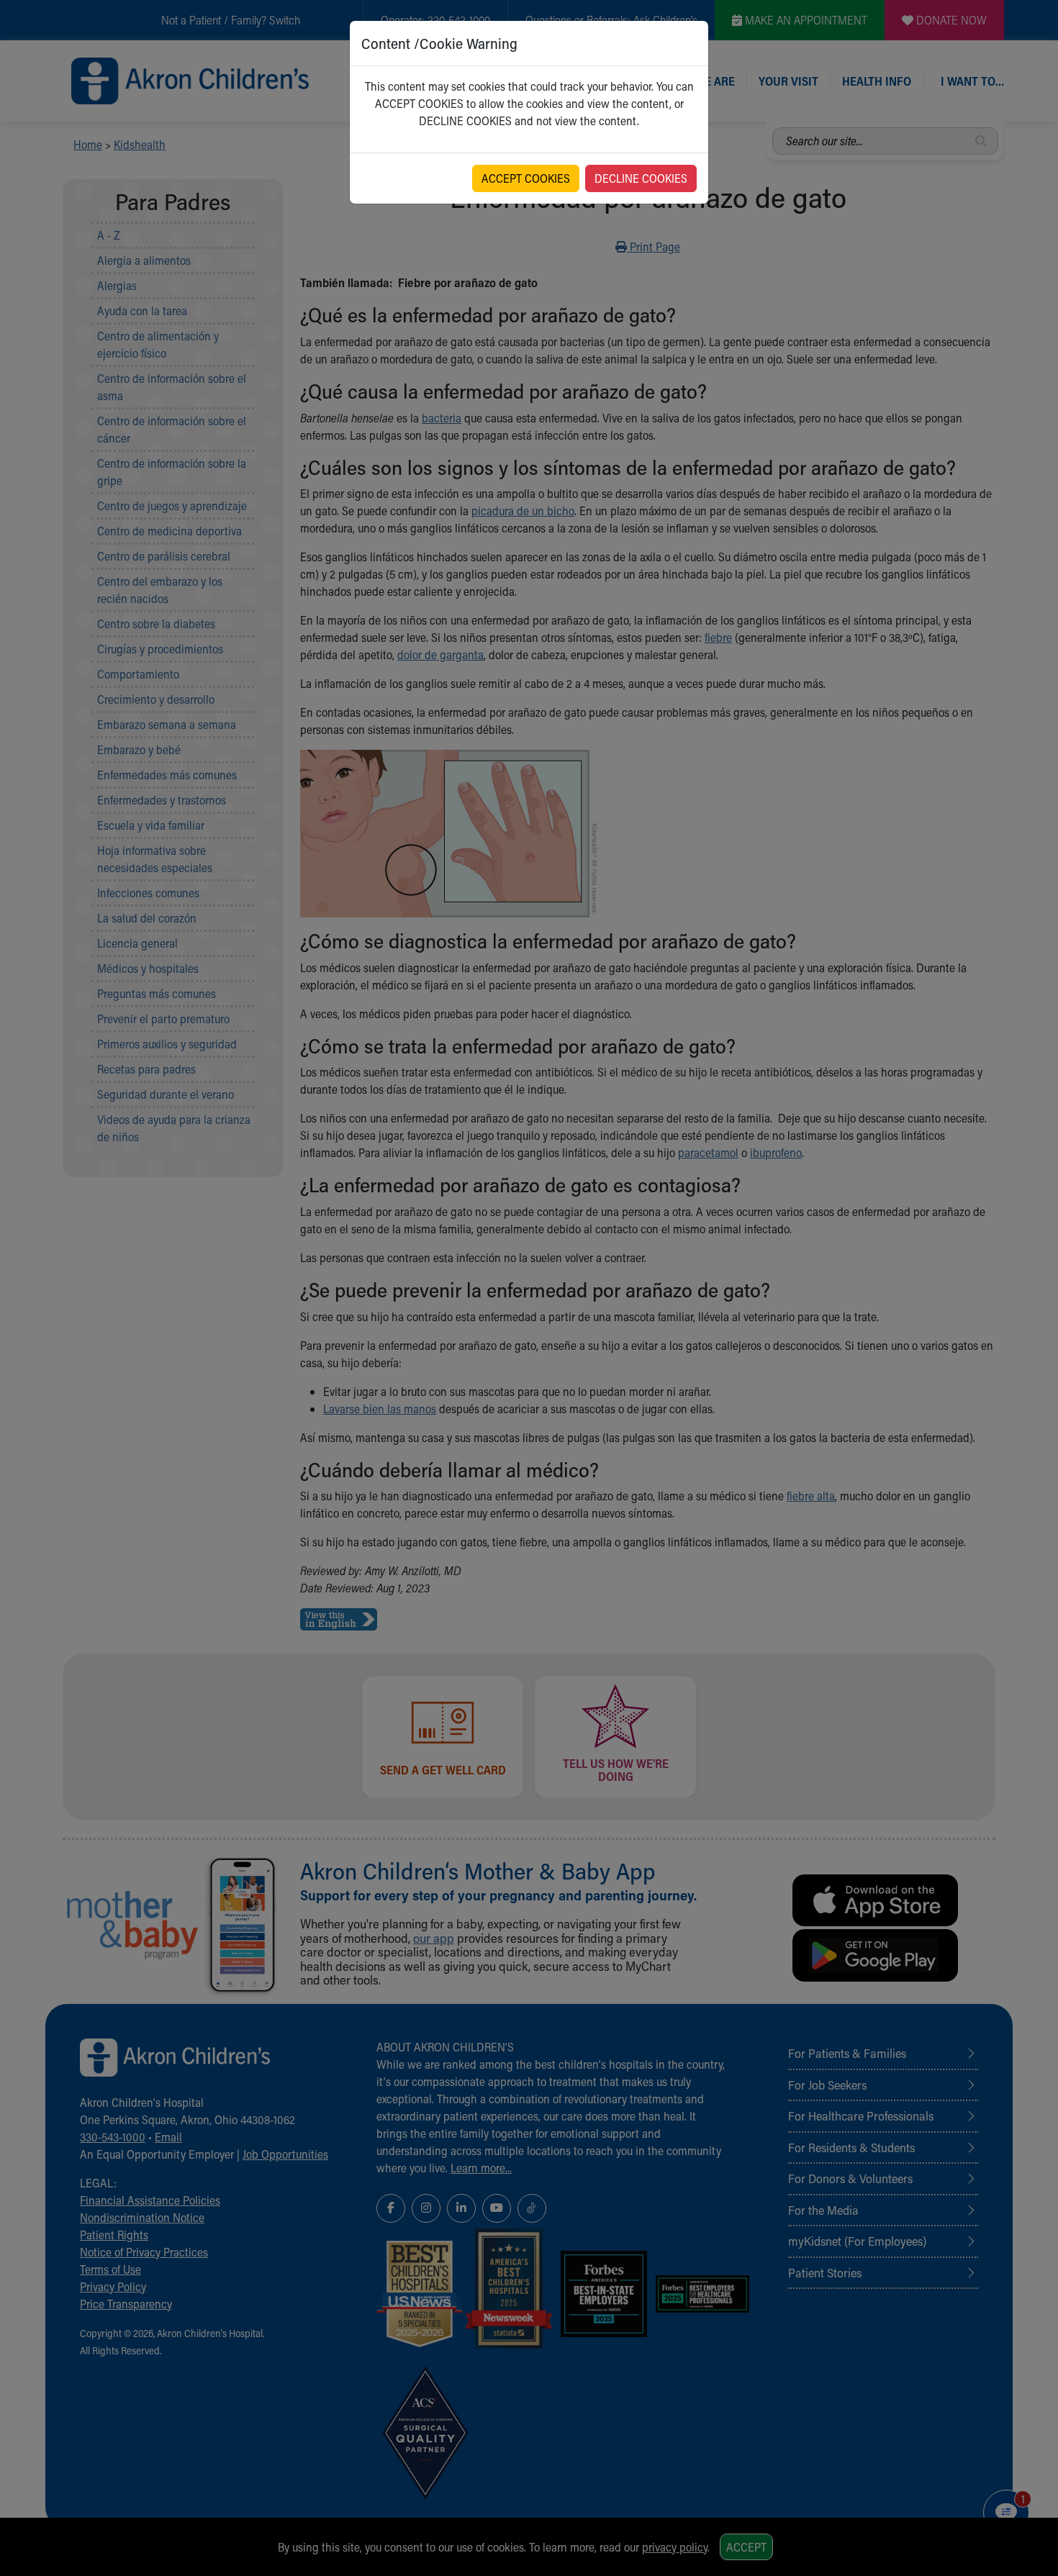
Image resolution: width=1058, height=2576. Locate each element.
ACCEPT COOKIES (526, 178)
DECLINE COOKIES (641, 178)
